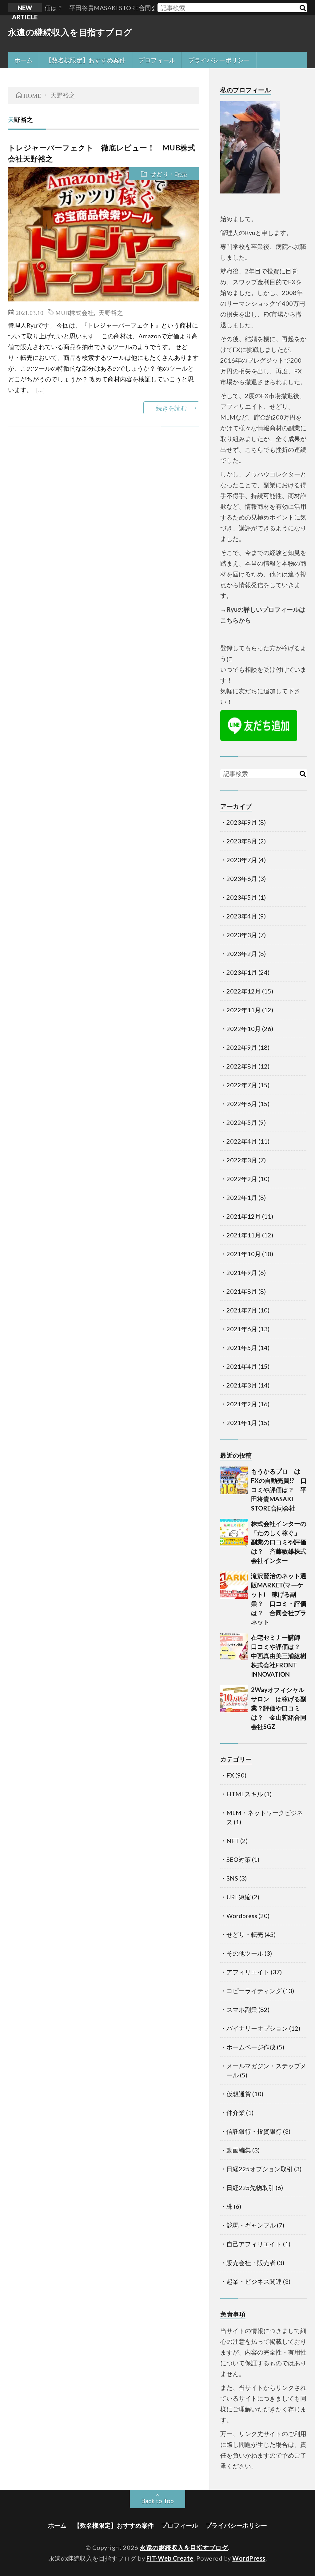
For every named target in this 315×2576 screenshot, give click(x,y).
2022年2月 (242, 1179)
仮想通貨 (239, 2094)
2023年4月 (242, 916)
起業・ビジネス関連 (254, 2281)
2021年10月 (244, 1254)
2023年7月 (242, 860)
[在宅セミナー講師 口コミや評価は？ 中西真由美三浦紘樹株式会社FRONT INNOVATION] (234, 1646)
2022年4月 (242, 1141)
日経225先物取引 (250, 2188)
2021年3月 (242, 1385)
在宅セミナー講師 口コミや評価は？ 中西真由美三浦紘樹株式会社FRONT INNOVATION (279, 1656)
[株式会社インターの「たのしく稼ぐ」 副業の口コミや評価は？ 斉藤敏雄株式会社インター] (234, 1533)
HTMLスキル (245, 1794)
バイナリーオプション (257, 2028)
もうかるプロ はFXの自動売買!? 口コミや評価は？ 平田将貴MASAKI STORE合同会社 (279, 1490)
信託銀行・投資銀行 (254, 2131)
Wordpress (242, 1916)
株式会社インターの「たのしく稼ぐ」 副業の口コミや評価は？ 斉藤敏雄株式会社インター (279, 1542)
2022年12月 (244, 991)
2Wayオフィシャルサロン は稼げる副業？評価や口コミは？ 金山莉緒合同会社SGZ (279, 1708)
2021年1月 (242, 1423)
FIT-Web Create (170, 2558)
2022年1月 (242, 1197)
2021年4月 (242, 1366)
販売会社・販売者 (251, 2263)
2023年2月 (242, 954)
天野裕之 (111, 312)
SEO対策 (239, 1859)
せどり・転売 (169, 174)
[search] (302, 8)
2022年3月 (242, 1160)
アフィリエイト (248, 1972)
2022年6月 (242, 1104)
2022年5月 (242, 1122)
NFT (233, 1841)
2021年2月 (242, 1404)
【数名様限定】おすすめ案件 (86, 60)
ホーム (23, 60)
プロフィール (157, 60)
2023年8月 (242, 841)
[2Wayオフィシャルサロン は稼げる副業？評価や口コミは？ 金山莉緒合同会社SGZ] (234, 1699)
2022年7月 (242, 1085)
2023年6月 (242, 878)
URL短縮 (239, 1897)
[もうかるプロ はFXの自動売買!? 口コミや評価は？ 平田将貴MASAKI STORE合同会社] (234, 1480)
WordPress (249, 2558)
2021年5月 (242, 1348)
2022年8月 (242, 1066)
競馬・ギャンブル (251, 2225)
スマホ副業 (242, 2009)
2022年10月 (244, 1029)
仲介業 (236, 2112)
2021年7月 (242, 1310)
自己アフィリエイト (254, 2244)
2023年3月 (242, 935)
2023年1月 (242, 972)
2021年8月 (242, 1291)
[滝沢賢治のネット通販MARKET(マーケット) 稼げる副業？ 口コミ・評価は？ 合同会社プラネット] (234, 1585)
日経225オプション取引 (260, 2169)
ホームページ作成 (251, 2047)
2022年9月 (242, 1047)
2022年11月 (244, 1010)
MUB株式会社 (75, 312)
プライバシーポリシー (219, 60)
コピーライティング (254, 1991)
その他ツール (245, 1953)
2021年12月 (244, 1216)
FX (230, 1775)
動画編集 (239, 2150)
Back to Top (157, 2501)
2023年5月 (242, 897)
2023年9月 (242, 822)
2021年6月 (242, 1329)
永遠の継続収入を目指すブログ (70, 32)
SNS (232, 1878)
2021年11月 (244, 1235)
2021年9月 (242, 1272)
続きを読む (171, 408)
